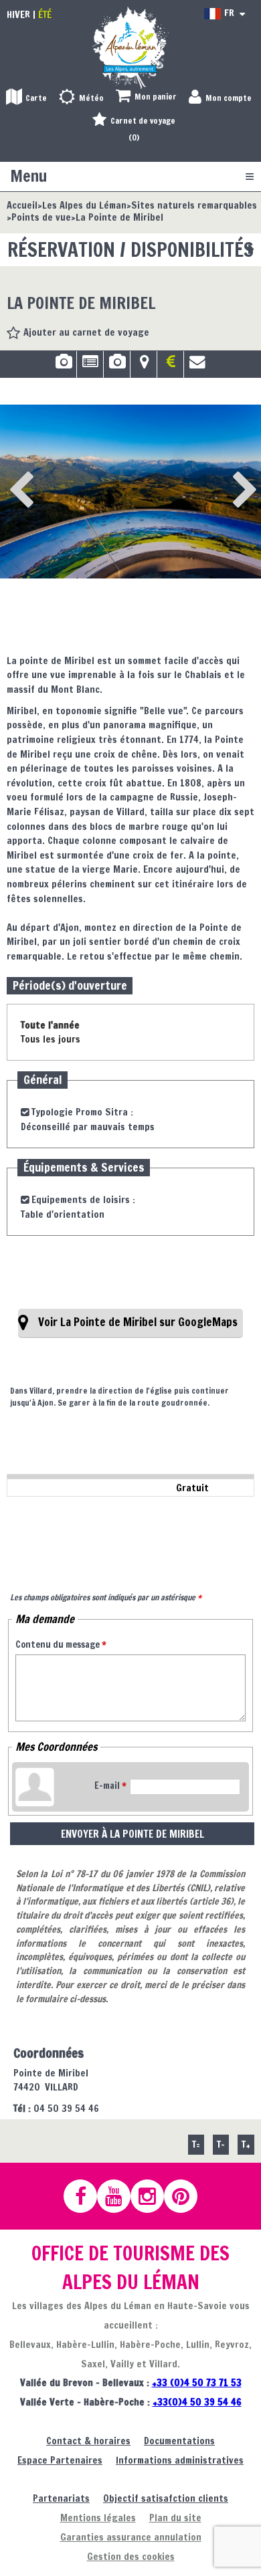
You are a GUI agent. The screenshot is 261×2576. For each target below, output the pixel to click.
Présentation (90, 366)
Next (224, 472)
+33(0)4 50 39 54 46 (197, 2402)
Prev (17, 472)
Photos (63, 366)
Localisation (144, 366)
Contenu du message (61, 1644)
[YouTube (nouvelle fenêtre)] (120, 2196)
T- (221, 2144)
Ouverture (117, 366)
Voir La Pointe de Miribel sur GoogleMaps (138, 1322)
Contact (197, 366)
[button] (146, 97)
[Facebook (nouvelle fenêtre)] (86, 2196)
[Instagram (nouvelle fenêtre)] (153, 2196)
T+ (246, 2144)
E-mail (110, 1786)
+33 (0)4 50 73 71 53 (197, 2382)
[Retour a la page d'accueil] (130, 47)
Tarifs (170, 366)
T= (196, 2144)
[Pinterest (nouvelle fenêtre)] (187, 2196)
